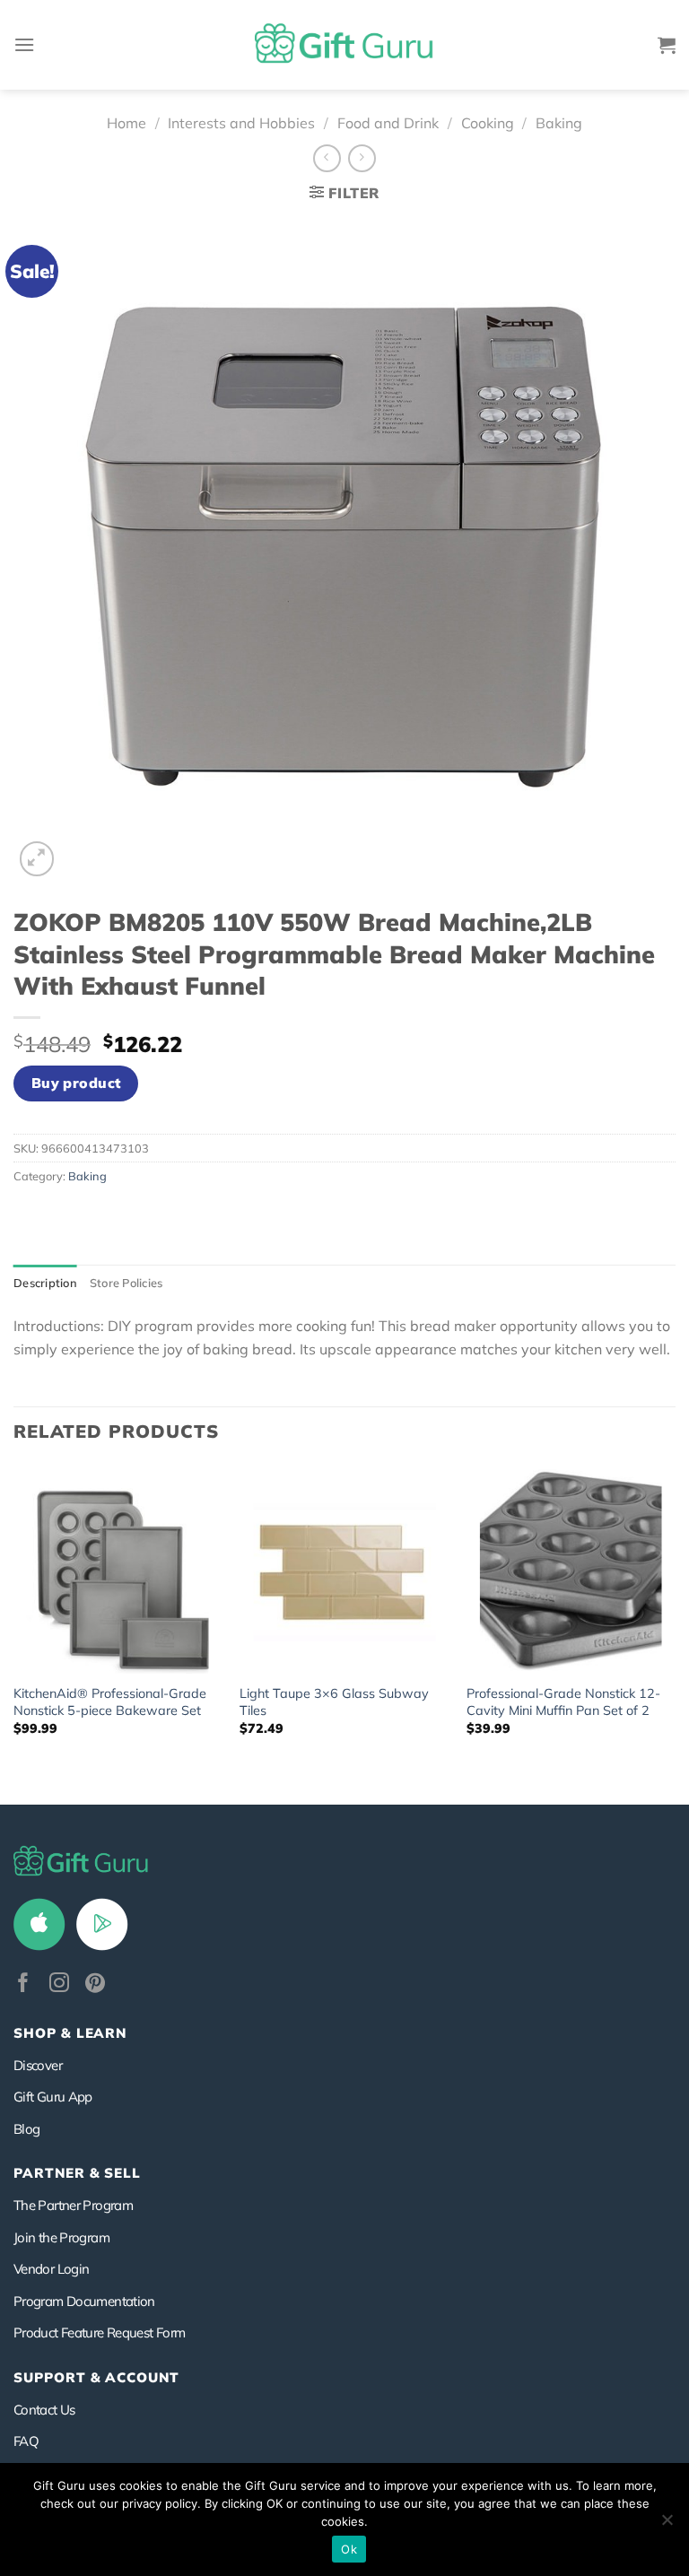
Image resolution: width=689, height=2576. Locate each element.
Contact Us (44, 2410)
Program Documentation (84, 2301)
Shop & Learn (70, 2033)
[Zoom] (37, 859)
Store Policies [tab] (126, 1283)
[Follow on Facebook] (23, 1984)
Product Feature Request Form (99, 2332)
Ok (349, 2549)
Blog (26, 2129)
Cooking (488, 123)
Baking (559, 123)
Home (126, 123)
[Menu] (24, 44)
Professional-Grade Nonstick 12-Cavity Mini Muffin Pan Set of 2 (563, 1702)
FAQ (26, 2441)
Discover (38, 2065)
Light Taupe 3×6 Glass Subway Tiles (334, 1702)
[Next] (675, 1633)
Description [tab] (45, 1283)
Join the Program (61, 2237)
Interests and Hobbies (241, 123)
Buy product (76, 1083)
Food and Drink (388, 123)
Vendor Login (51, 2269)
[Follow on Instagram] (59, 1984)
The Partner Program (73, 2205)
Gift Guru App (53, 2097)
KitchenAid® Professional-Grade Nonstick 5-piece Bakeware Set (110, 1702)
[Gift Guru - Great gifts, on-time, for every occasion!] (344, 45)
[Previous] (14, 1633)
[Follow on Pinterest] (95, 1984)
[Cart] (667, 45)
